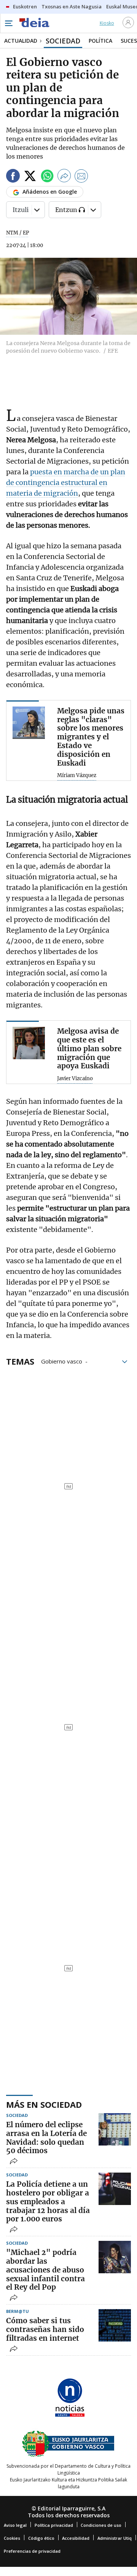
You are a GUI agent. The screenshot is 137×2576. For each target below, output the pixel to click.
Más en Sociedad (44, 2104)
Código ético (41, 2538)
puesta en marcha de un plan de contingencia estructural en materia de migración (66, 483)
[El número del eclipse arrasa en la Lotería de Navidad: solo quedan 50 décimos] (115, 2129)
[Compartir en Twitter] (30, 177)
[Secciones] (8, 23)
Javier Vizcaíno (75, 1079)
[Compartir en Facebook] (13, 177)
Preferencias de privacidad (32, 2551)
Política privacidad (54, 2525)
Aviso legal (15, 2525)
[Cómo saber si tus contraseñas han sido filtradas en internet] (115, 2325)
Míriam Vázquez (77, 776)
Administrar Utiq (115, 2538)
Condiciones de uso (101, 2525)
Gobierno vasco (62, 1361)
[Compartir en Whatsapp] (47, 177)
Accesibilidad (76, 2538)
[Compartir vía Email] (81, 177)
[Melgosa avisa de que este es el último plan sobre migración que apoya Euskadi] (29, 1043)
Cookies (12, 2538)
